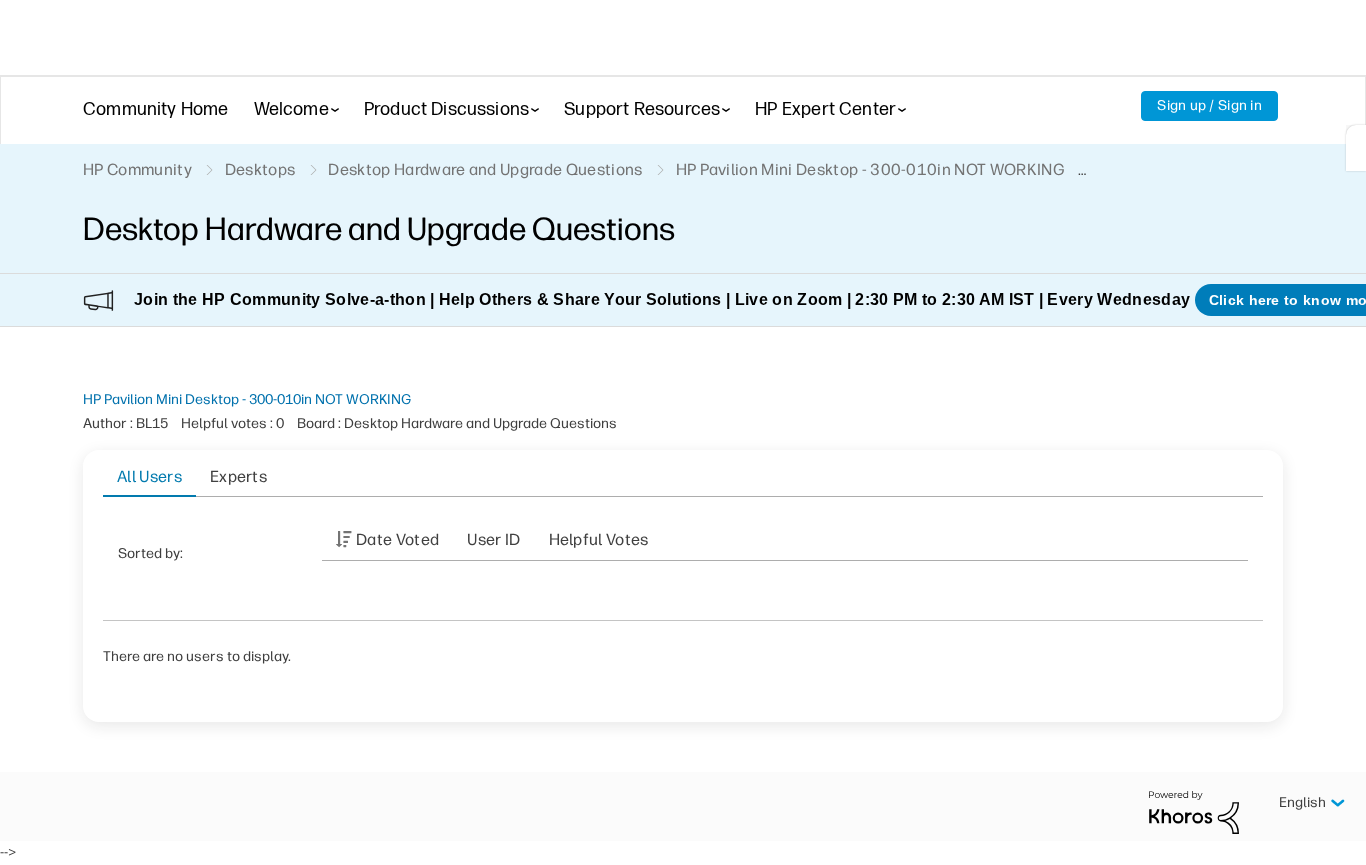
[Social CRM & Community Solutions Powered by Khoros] (1194, 811)
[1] (1356, 148)
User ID (493, 539)
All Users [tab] (149, 476)
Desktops (260, 169)
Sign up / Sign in (1209, 105)
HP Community (137, 169)
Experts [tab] (238, 476)
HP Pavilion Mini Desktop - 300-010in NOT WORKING (247, 399)
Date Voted (397, 539)
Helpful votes (599, 539)
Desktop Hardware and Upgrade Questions (485, 169)
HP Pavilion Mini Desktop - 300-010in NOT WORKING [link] (870, 169)
